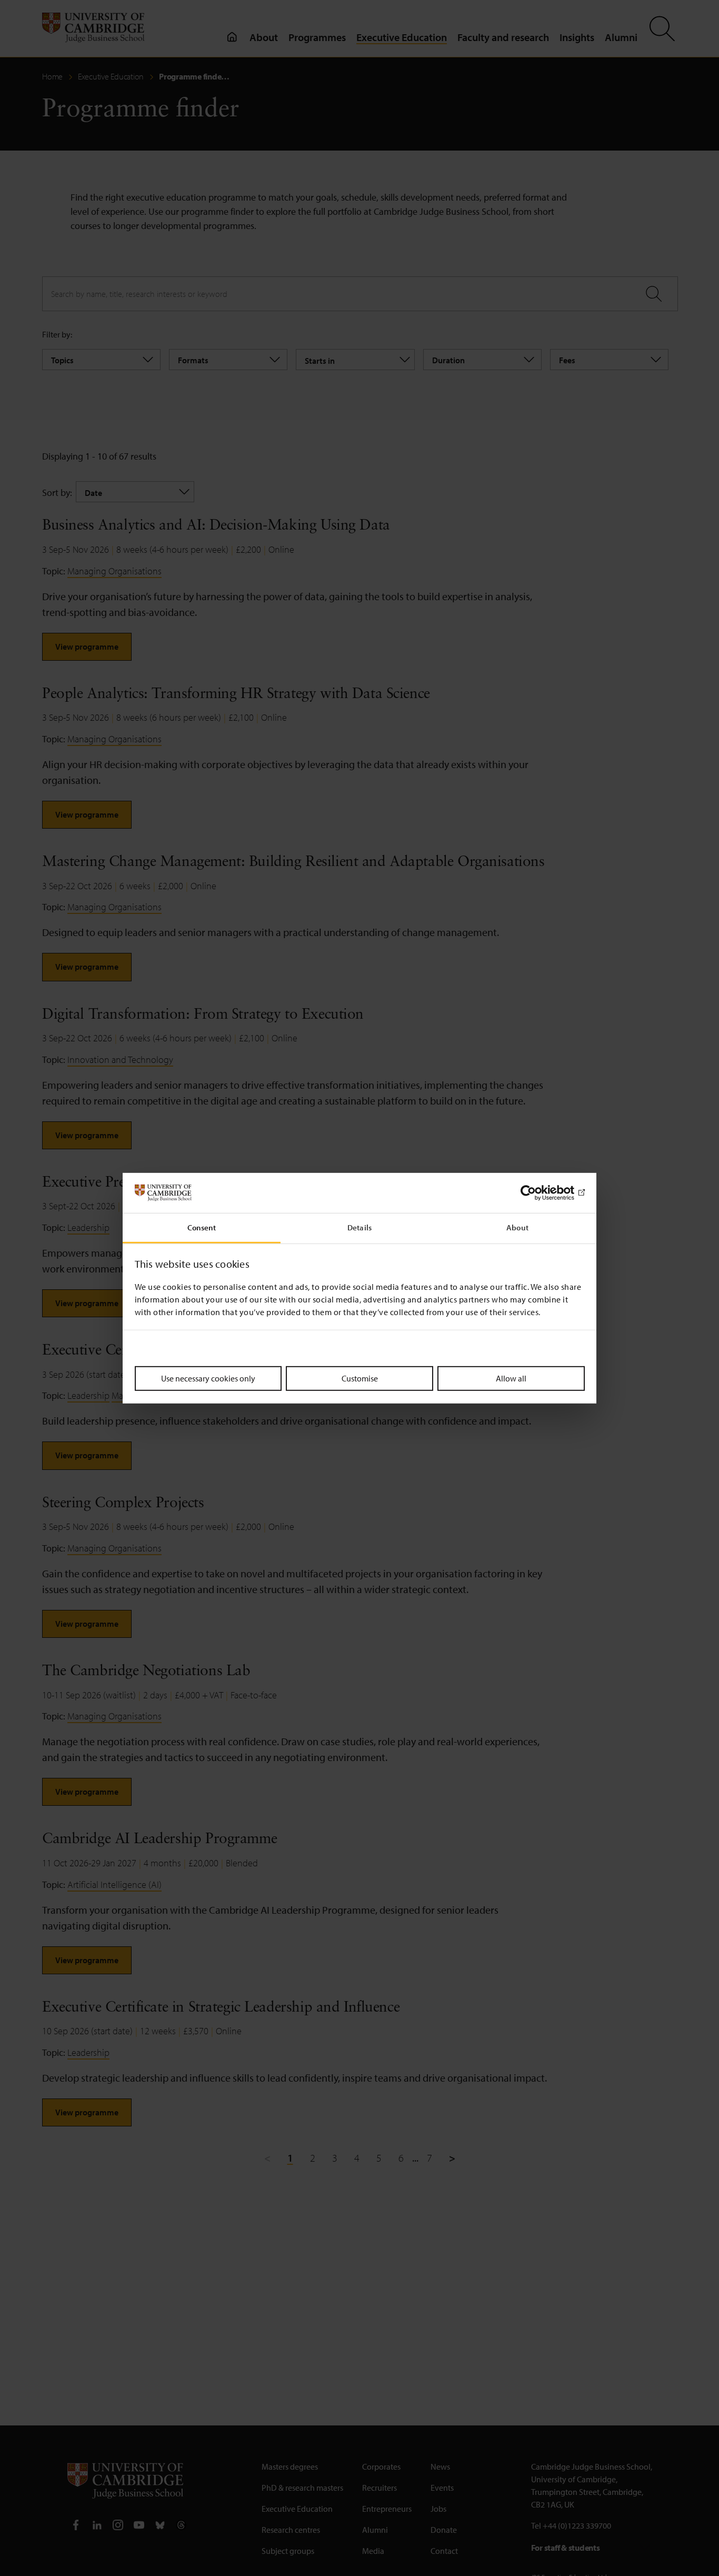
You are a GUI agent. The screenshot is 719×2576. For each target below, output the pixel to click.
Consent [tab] (202, 1227)
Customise (360, 1378)
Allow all (511, 1378)
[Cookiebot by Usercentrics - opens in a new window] (539, 1193)
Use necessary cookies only (208, 1378)
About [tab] (517, 1227)
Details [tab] (359, 1227)
